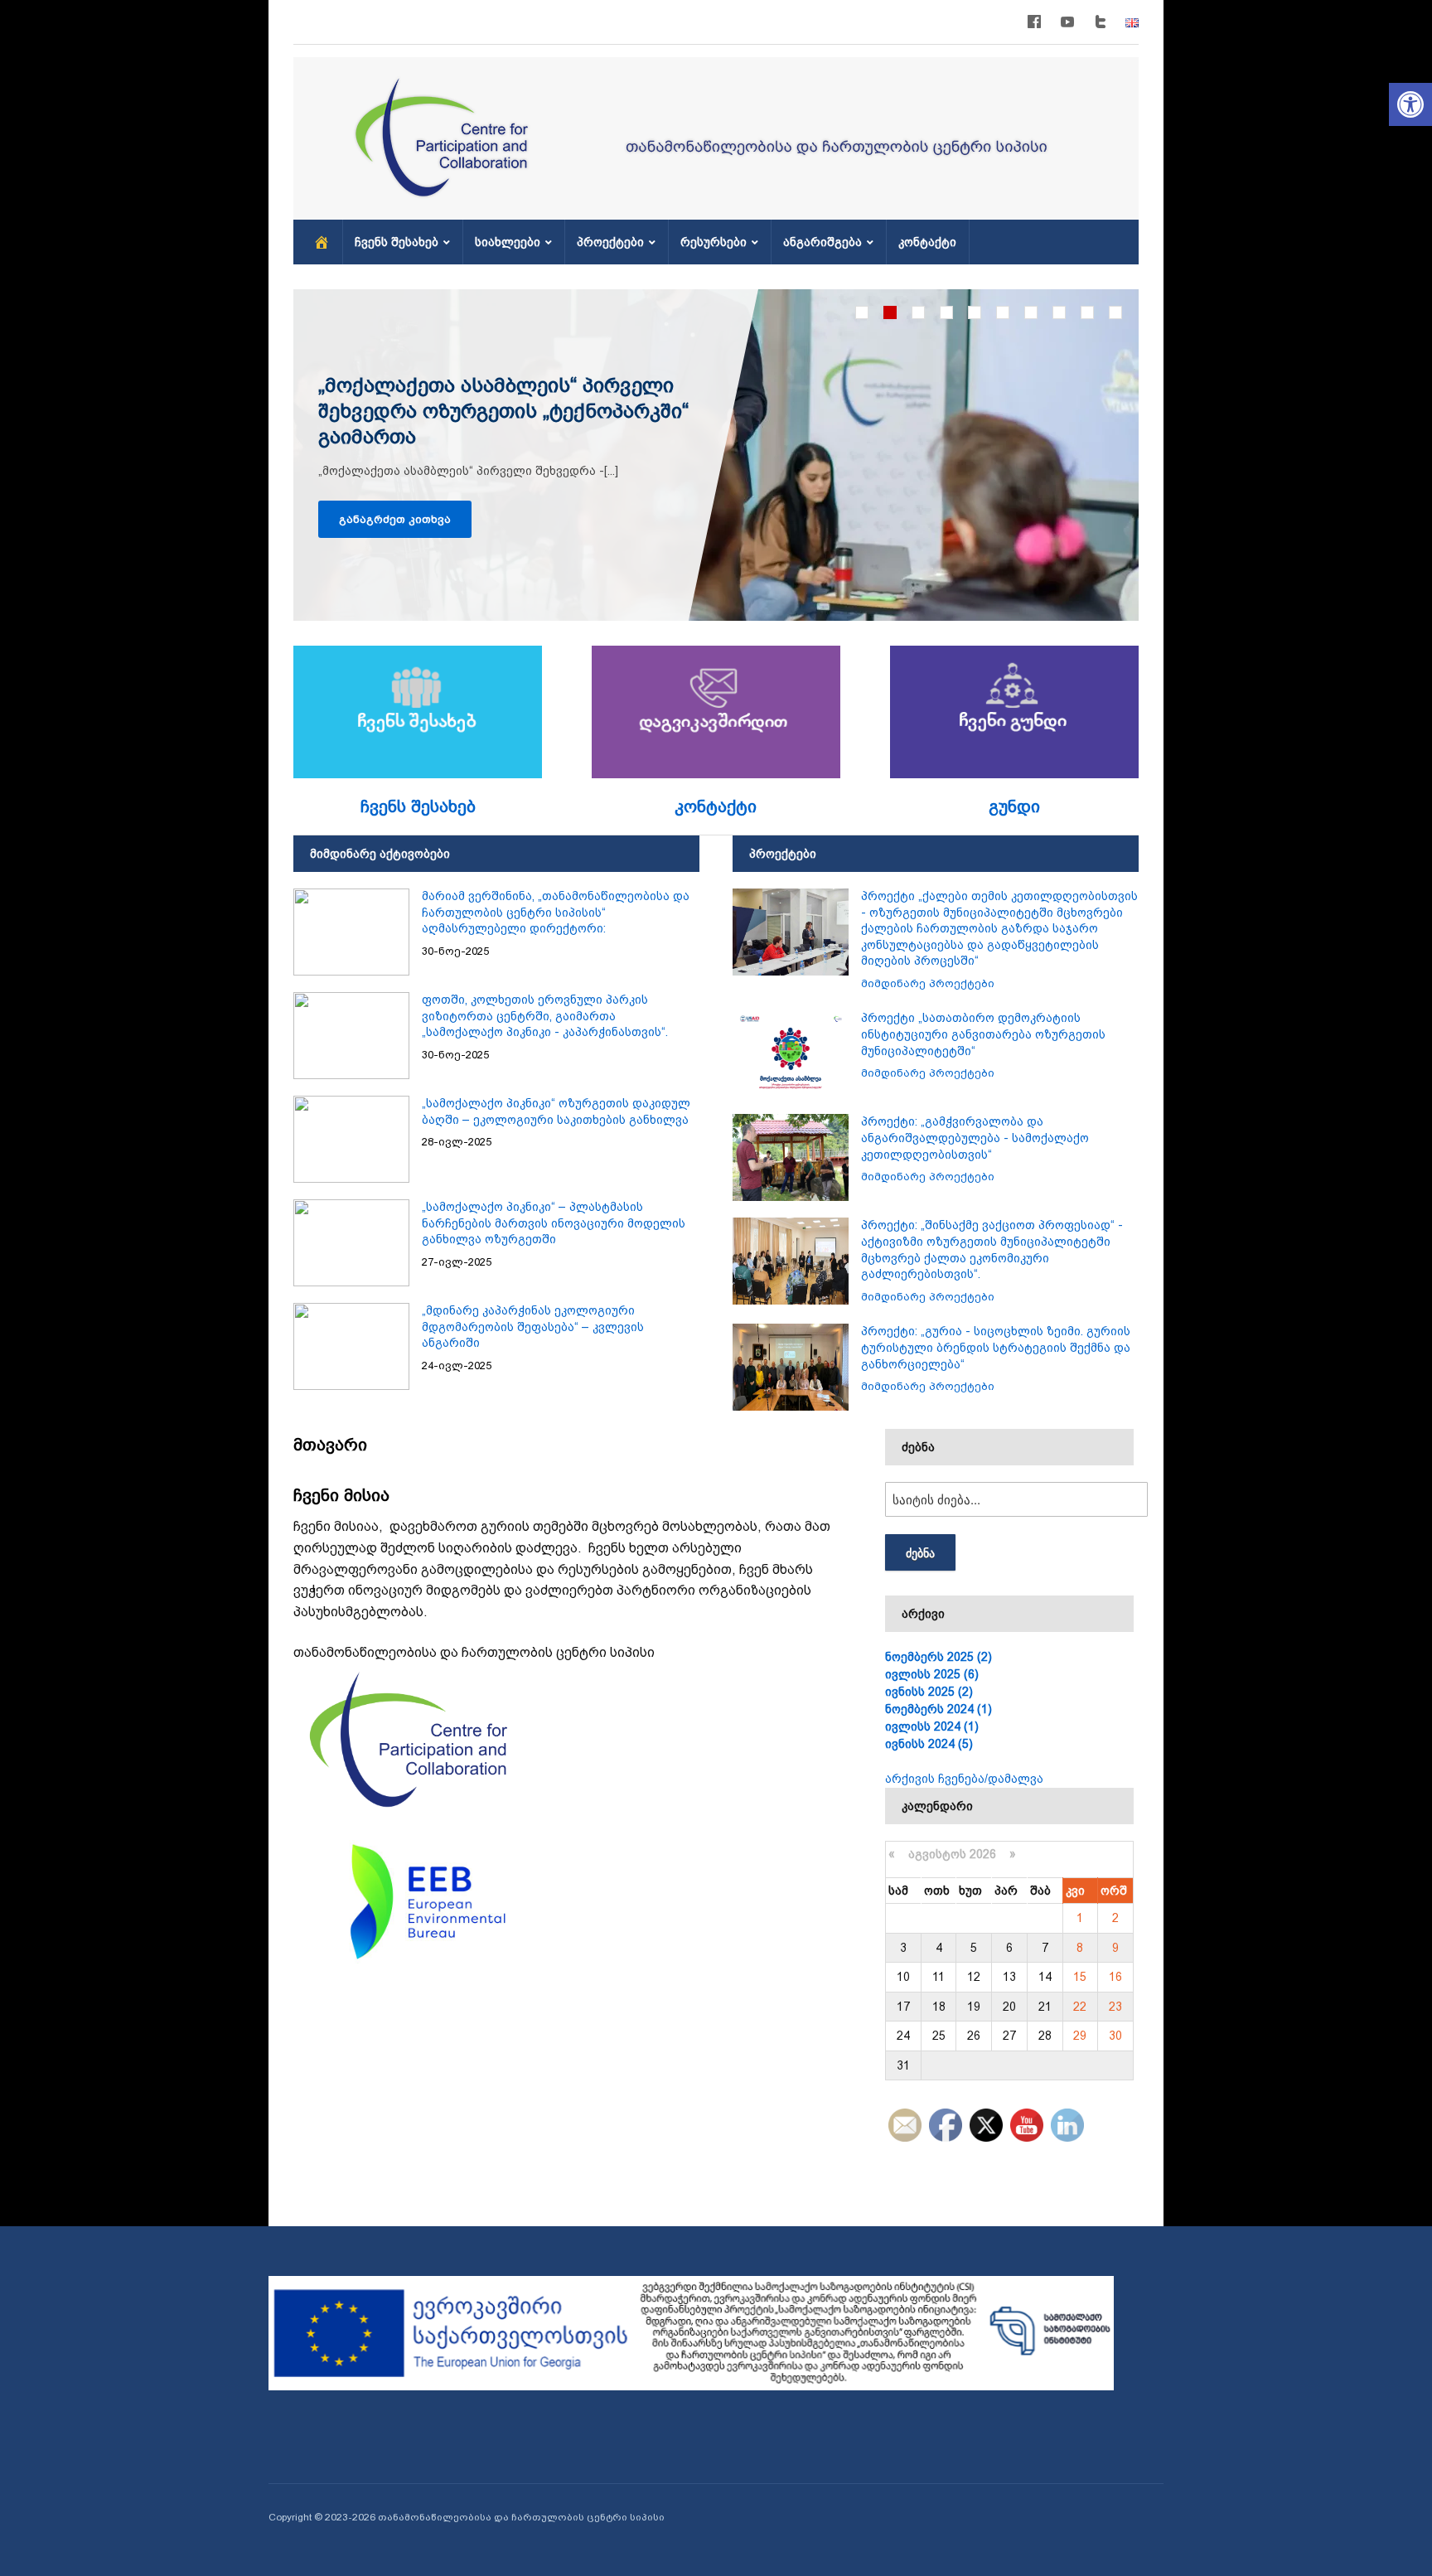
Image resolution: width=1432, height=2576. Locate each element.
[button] (1410, 104)
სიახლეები (508, 242)
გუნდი (1014, 806)
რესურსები (714, 242)
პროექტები (610, 242)
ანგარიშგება (822, 242)
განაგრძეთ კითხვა (395, 519)
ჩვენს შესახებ (397, 242)
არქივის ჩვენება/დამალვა (964, 1779)
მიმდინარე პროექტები (928, 983)
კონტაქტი (927, 242)
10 (1115, 312)
